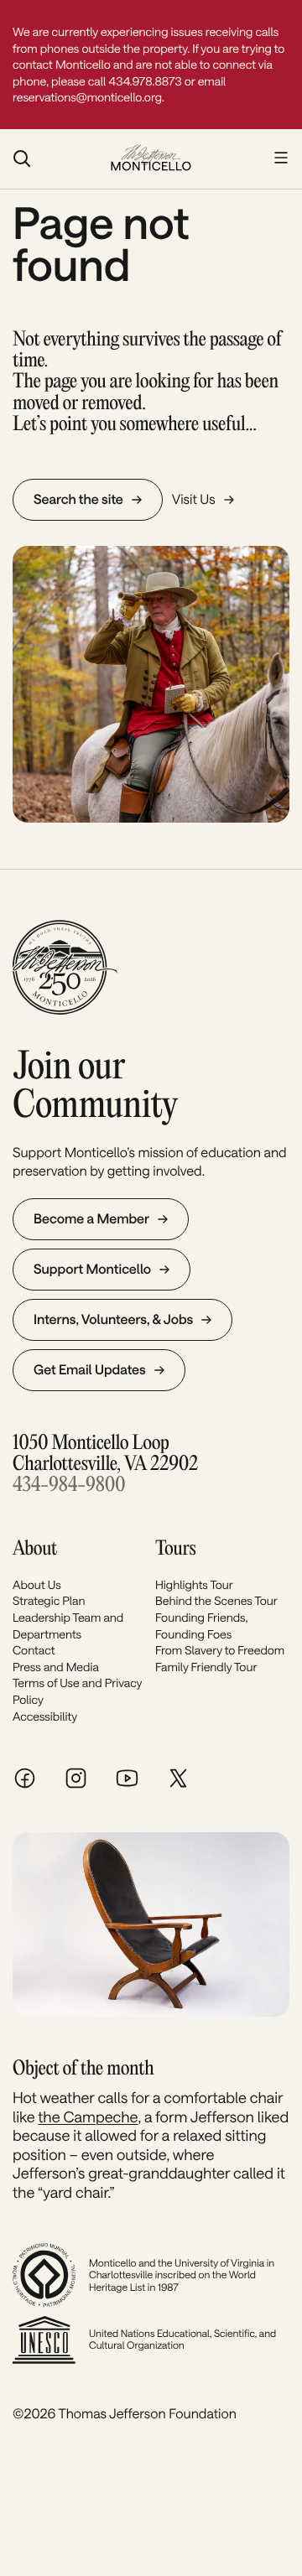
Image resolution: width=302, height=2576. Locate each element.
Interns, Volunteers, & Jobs (113, 1319)
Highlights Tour (194, 1584)
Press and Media (56, 1667)
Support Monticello (92, 1269)
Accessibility (45, 1716)
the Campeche (88, 2116)
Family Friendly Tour (206, 1667)
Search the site (78, 499)
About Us (37, 1584)
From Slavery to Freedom (220, 1650)
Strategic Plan (49, 1600)
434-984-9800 (69, 1485)
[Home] (151, 159)
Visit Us (194, 499)
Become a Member (91, 1219)
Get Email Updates (90, 1370)
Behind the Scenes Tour (216, 1600)
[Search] (53, 158)
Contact (34, 1650)
